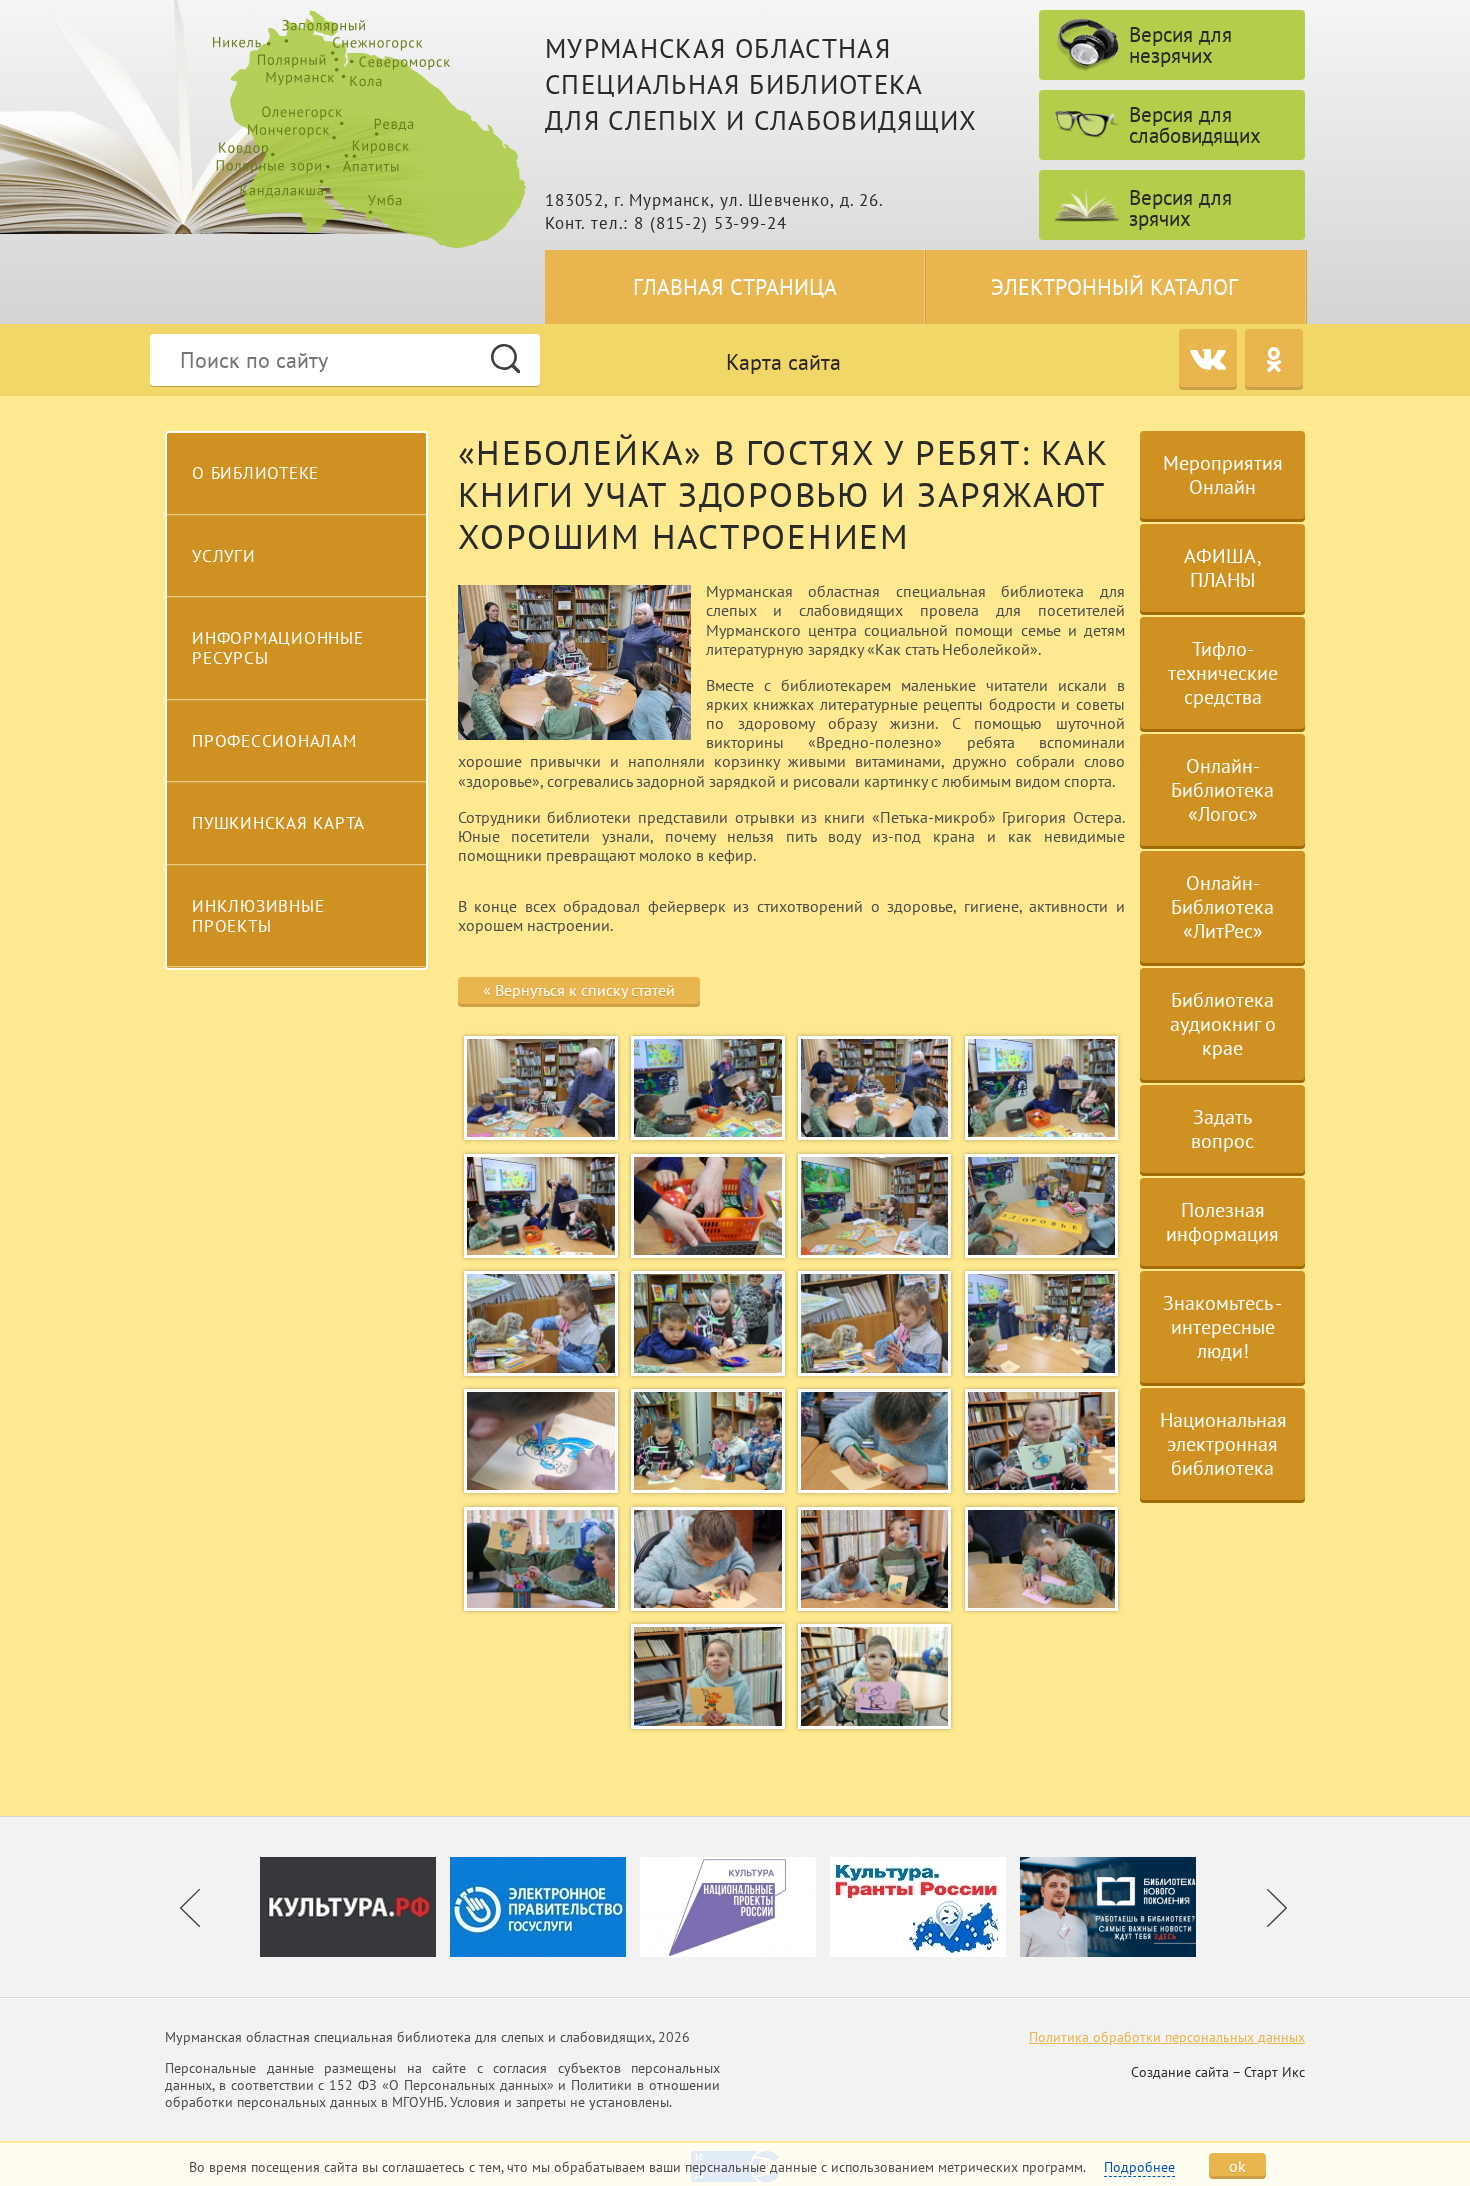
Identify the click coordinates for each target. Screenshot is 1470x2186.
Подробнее (1139, 2167)
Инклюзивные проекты (258, 916)
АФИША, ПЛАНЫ (1223, 568)
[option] (355, 1907)
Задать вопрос (1222, 1129)
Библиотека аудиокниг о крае (1223, 1024)
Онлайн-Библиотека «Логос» (1222, 790)
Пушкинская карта (278, 823)
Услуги (224, 556)
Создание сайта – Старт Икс (1218, 2072)
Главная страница (735, 287)
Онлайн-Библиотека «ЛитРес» (1222, 907)
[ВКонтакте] (1208, 358)
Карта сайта (783, 362)
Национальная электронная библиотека (1223, 1444)
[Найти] (505, 358)
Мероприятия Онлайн (1223, 475)
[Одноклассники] (1274, 358)
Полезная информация (1222, 1222)
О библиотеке (255, 473)
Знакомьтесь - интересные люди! (1222, 1327)
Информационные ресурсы (278, 648)
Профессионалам (274, 741)
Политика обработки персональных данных (1167, 2037)
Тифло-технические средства (1223, 673)
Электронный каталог (1114, 287)
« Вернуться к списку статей (579, 990)
